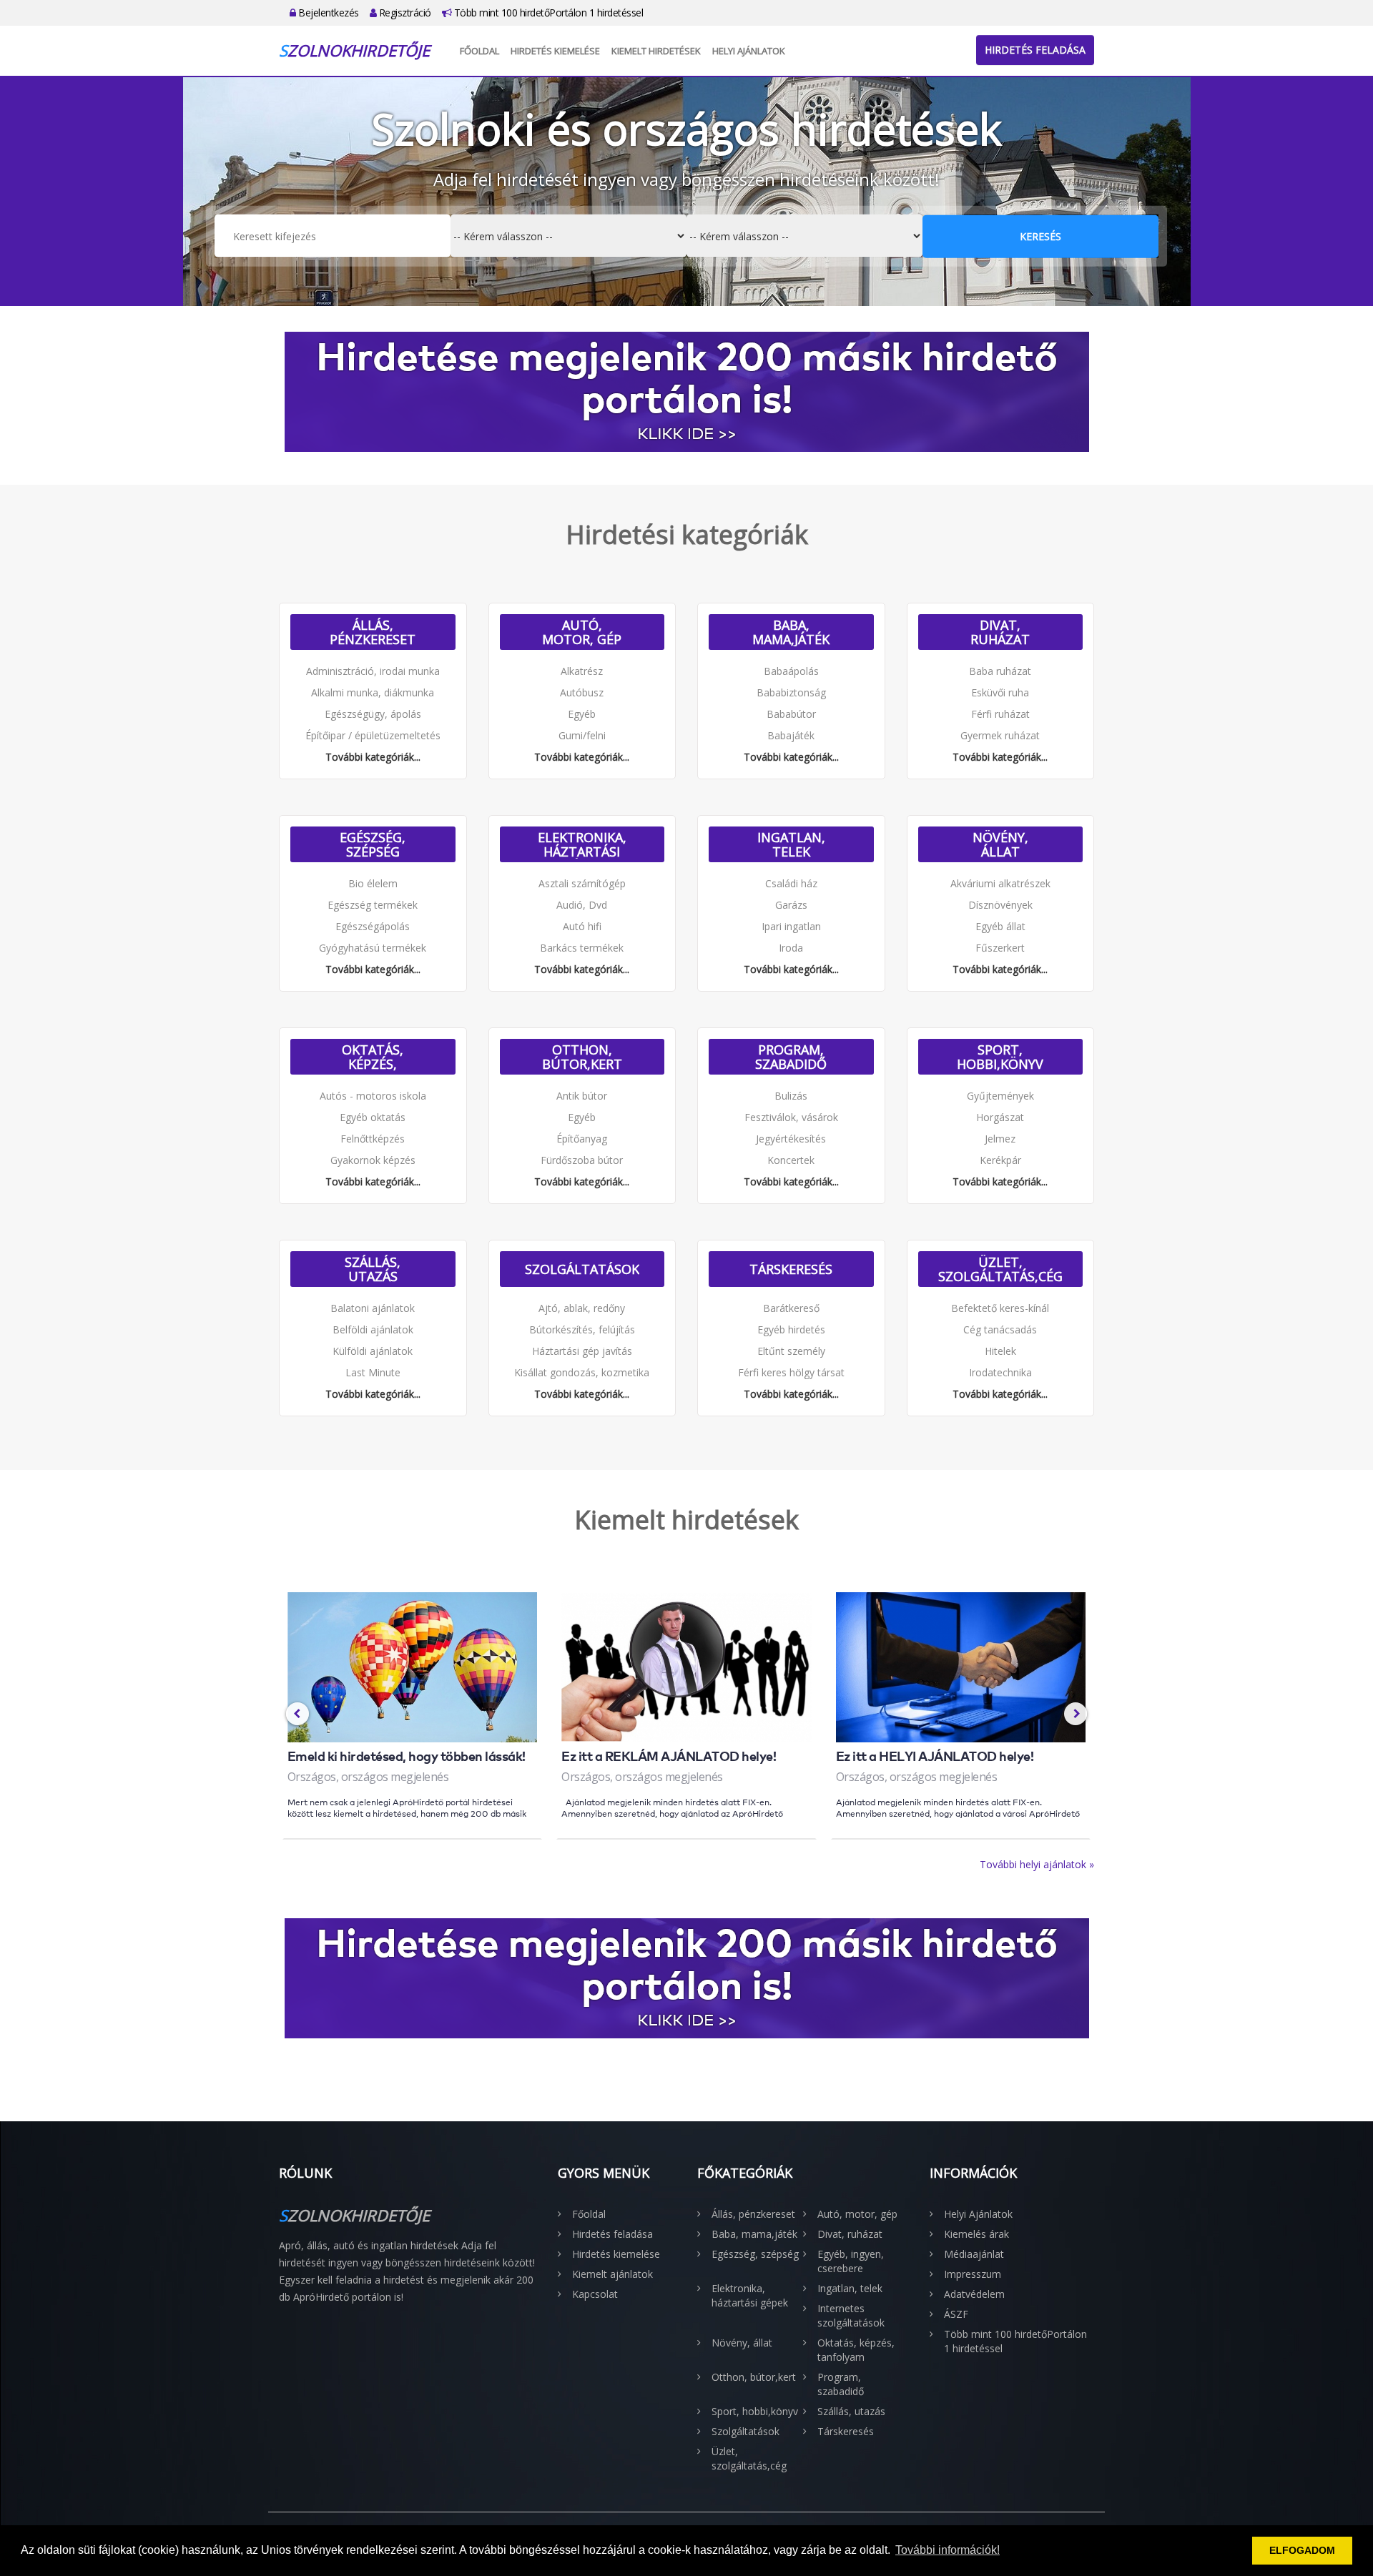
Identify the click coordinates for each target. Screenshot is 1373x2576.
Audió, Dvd (582, 905)
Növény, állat (1000, 844)
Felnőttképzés (373, 1139)
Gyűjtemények (1000, 1096)
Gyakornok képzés (373, 1160)
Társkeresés (791, 1269)
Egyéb (582, 714)
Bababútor (791, 714)
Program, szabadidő (791, 1057)
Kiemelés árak (976, 2234)
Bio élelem (373, 883)
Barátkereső (791, 1308)
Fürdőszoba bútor (582, 1160)
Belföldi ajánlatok (373, 1329)
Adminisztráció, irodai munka (373, 671)
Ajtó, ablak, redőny (582, 1308)
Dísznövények (1000, 905)
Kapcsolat (595, 2294)
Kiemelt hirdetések (656, 51)
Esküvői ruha (1000, 692)
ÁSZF (956, 2314)
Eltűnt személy (791, 1351)
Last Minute (373, 1372)
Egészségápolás (373, 926)
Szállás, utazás (373, 1269)
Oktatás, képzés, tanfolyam (373, 1057)
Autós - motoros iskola (373, 1096)
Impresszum (973, 2274)
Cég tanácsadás (1000, 1329)
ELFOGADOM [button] (1302, 2550)
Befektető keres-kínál (1000, 1308)
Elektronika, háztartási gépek (582, 844)
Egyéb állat (1000, 926)
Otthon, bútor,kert (582, 1057)
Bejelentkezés (328, 13)
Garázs (791, 905)
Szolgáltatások (582, 1269)
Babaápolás (791, 671)
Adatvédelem (974, 2294)
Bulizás (791, 1096)
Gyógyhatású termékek (373, 948)
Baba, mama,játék (791, 632)
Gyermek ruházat (1000, 735)
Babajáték (791, 735)
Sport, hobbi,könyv (1000, 1057)
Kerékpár (1000, 1160)
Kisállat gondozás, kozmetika (582, 1372)
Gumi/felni (582, 735)
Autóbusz (582, 692)
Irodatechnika (1000, 1372)
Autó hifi (582, 926)
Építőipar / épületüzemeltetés (373, 735)
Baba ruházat (1000, 671)
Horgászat (1000, 1117)
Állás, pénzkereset (373, 632)
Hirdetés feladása (1035, 50)
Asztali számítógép (582, 883)
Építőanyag (582, 1139)
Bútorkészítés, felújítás (582, 1329)
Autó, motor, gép (582, 632)
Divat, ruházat (1000, 632)
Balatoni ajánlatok (373, 1308)
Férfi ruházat (1000, 714)
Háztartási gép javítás (582, 1351)
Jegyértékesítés (791, 1139)
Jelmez (1000, 1139)
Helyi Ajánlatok (749, 51)
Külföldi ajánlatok (373, 1351)
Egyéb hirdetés (791, 1329)
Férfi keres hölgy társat (791, 1372)
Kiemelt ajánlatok (612, 2274)
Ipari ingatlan (791, 926)
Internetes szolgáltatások (851, 2315)
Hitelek (1000, 1351)
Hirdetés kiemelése (555, 51)
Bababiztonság (791, 692)
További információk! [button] (948, 2550)
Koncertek (791, 1160)
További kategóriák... (373, 757)
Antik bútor (582, 1096)
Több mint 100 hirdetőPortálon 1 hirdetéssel (547, 13)
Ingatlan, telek (791, 844)
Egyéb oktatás (373, 1117)
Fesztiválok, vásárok (791, 1117)
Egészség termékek (373, 905)
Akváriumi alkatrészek (1000, 883)
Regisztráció (404, 13)
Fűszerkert (1000, 948)
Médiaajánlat (974, 2254)
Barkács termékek (582, 948)
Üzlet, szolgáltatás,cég (1000, 1269)
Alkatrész (582, 671)
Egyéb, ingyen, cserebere (851, 2261)
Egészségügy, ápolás (373, 714)
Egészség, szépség (373, 844)
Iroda (791, 948)
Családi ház (791, 883)
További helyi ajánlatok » (1037, 1864)
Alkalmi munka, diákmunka (373, 692)
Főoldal (479, 51)
